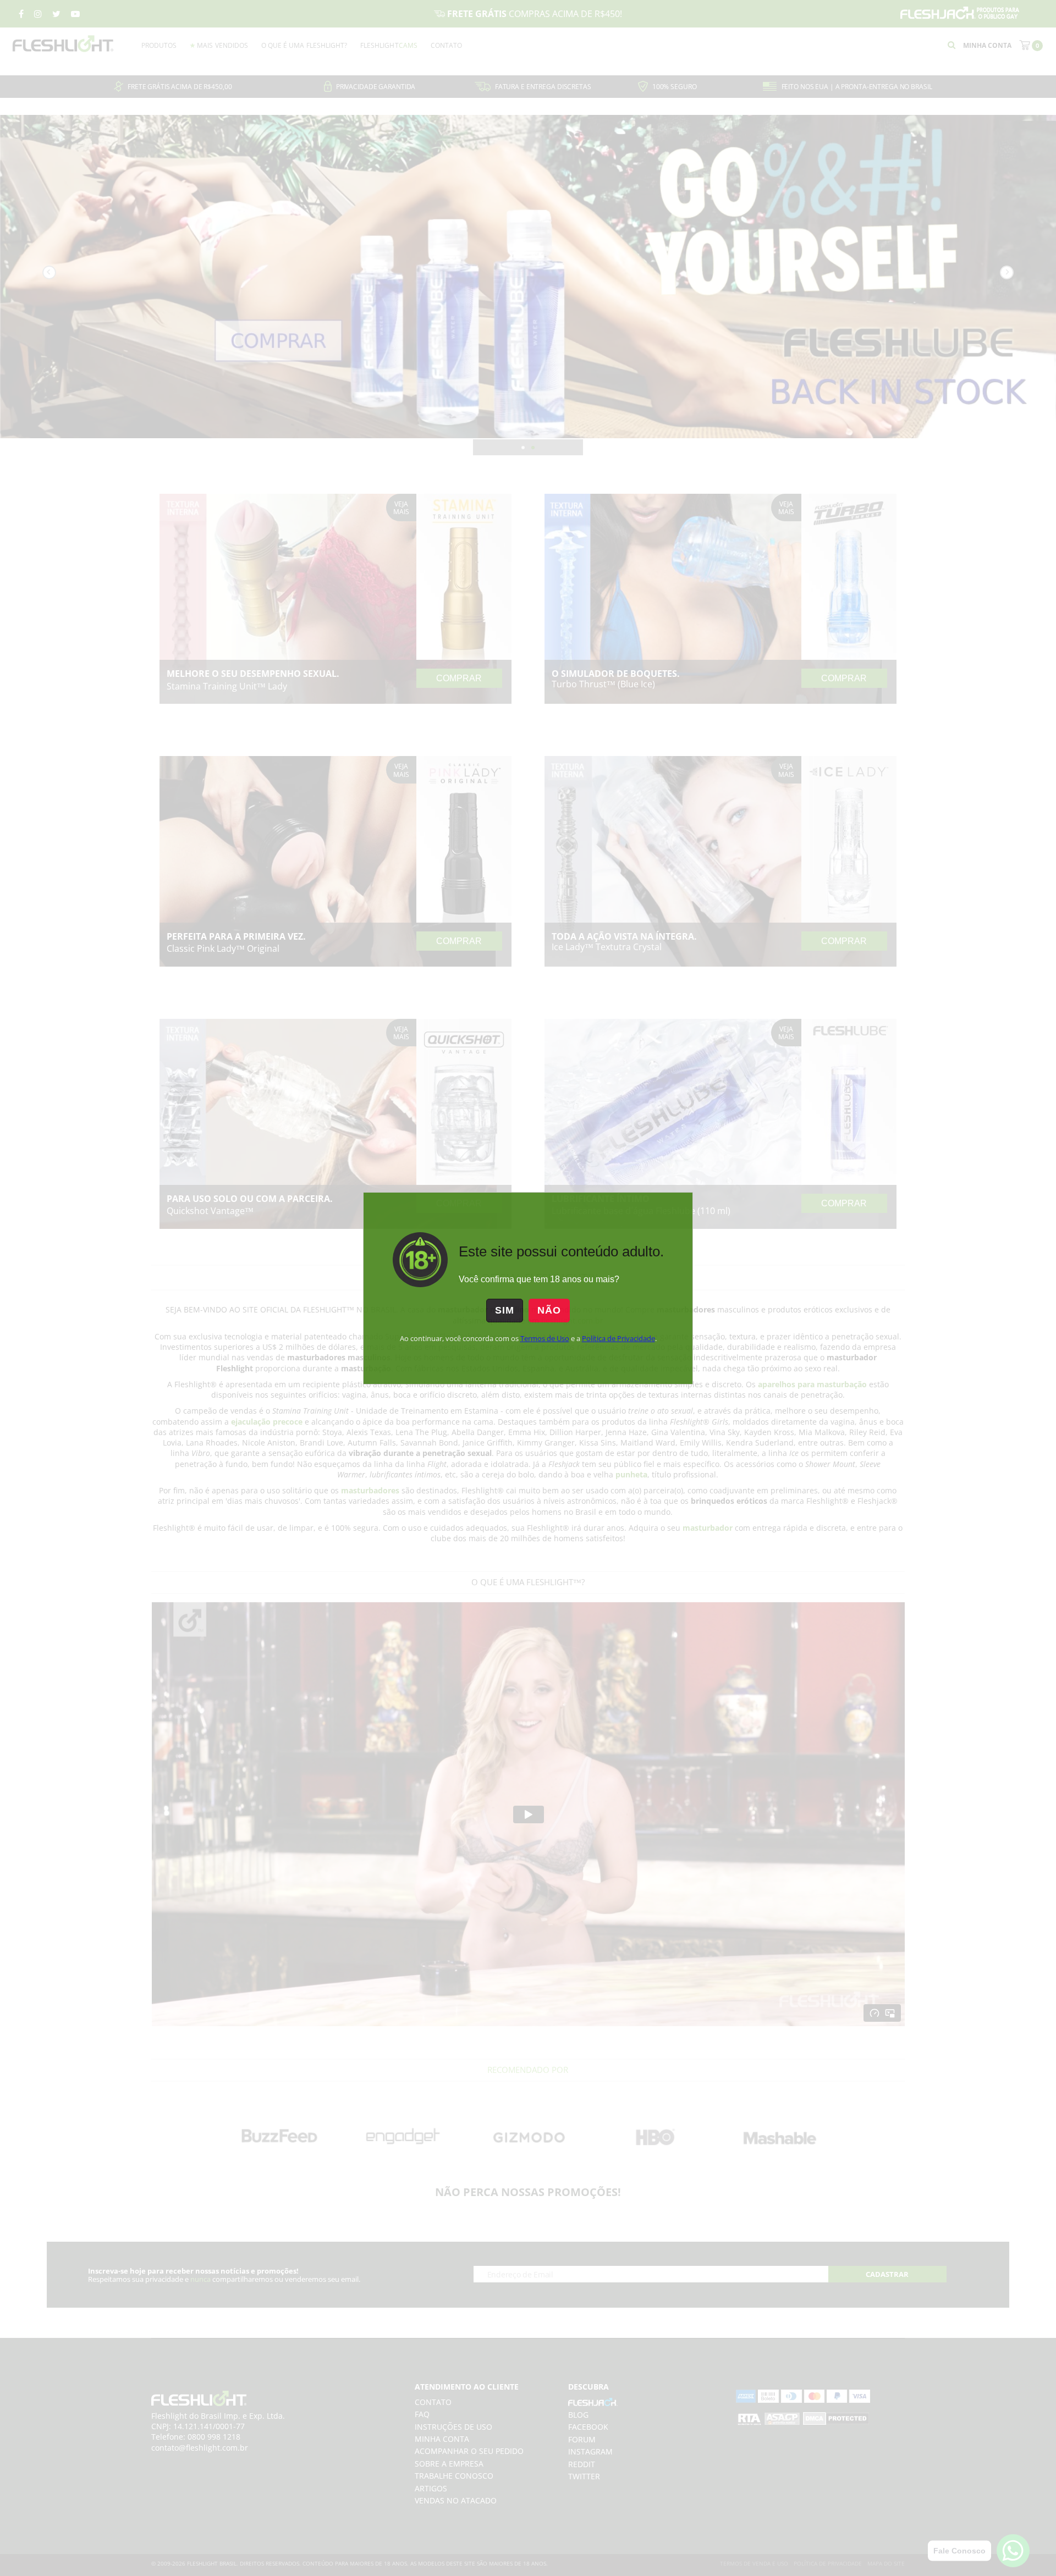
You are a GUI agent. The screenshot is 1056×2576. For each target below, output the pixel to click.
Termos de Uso (545, 1338)
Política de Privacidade (618, 1338)
